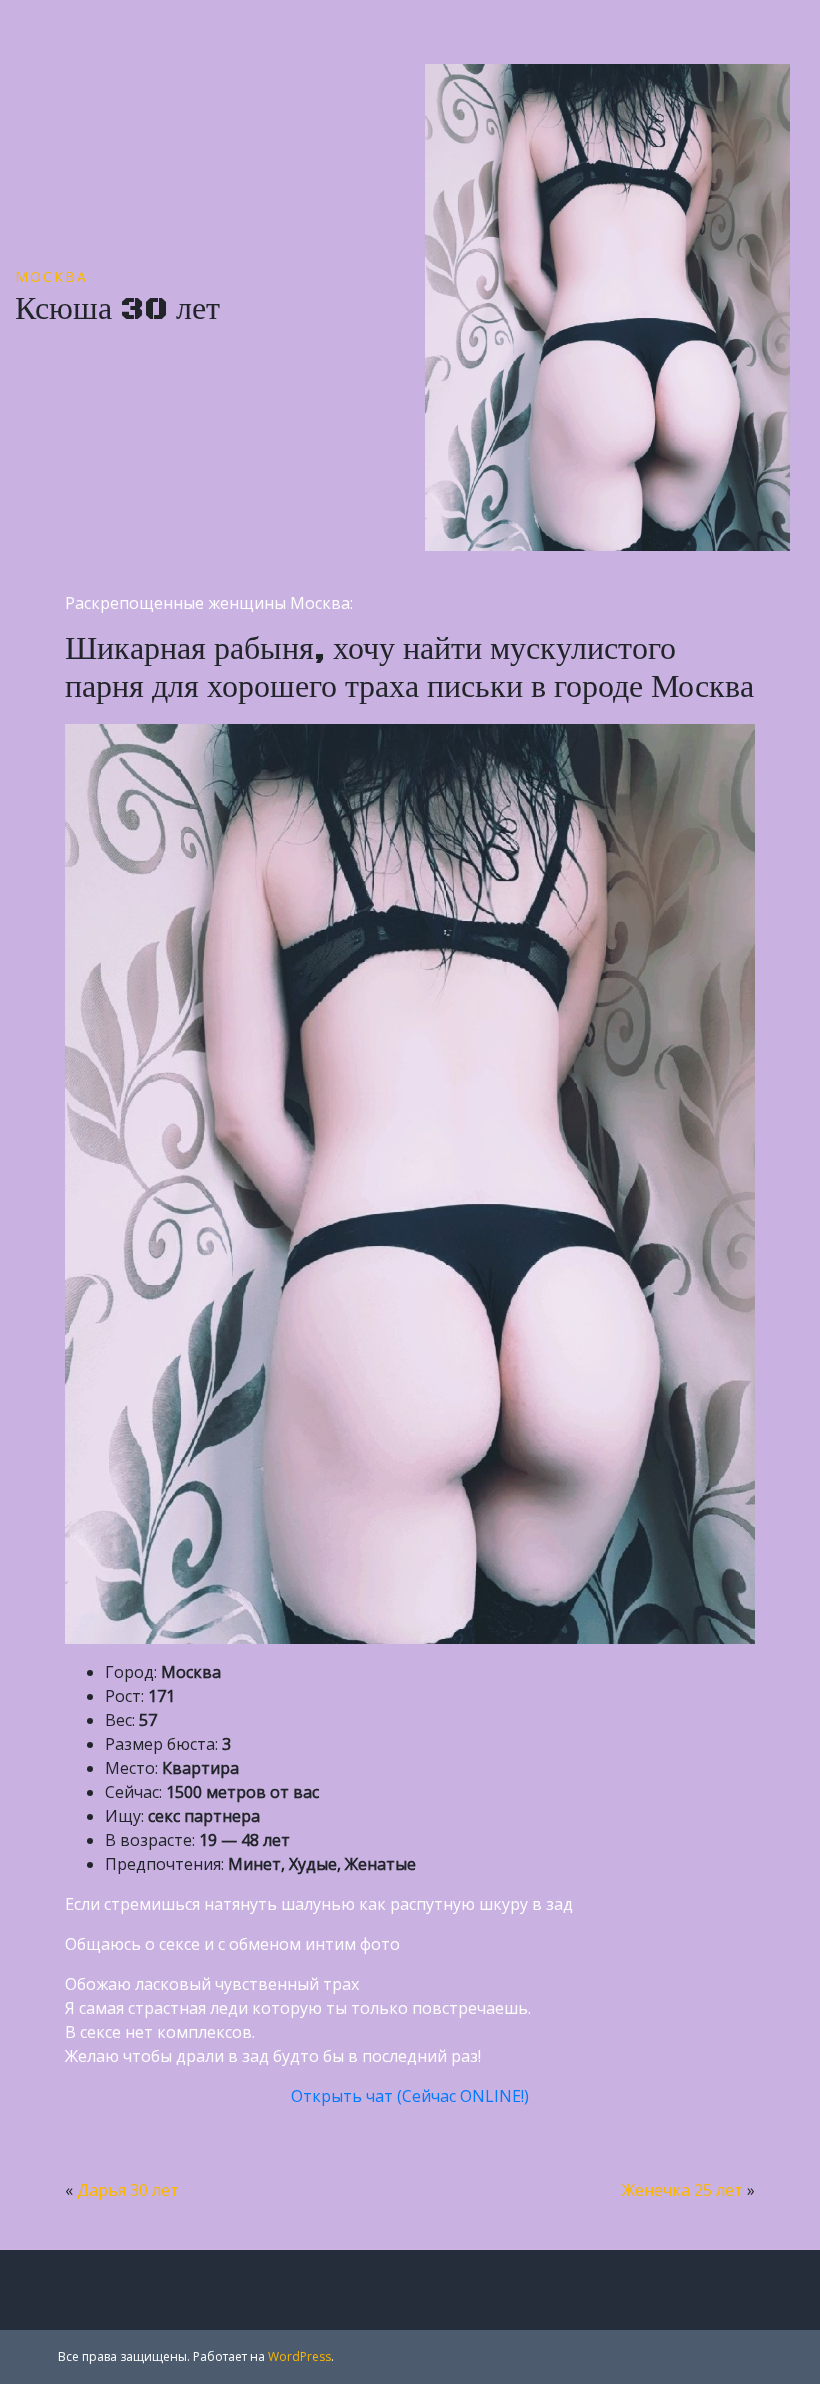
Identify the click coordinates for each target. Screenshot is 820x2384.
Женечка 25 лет (682, 2190)
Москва (51, 276)
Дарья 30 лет (128, 2190)
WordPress (299, 2356)
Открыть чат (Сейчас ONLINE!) (410, 2096)
